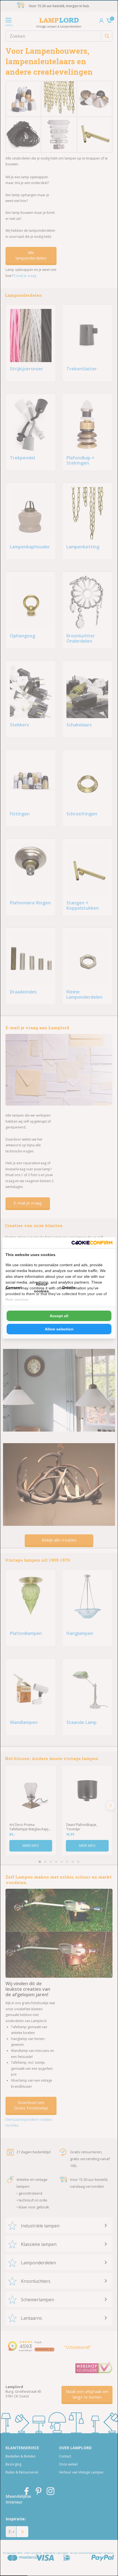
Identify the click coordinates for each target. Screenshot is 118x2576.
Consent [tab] (14, 1287)
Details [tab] (69, 1287)
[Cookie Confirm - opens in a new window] (92, 1243)
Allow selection (59, 1329)
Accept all (59, 1316)
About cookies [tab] (41, 1288)
